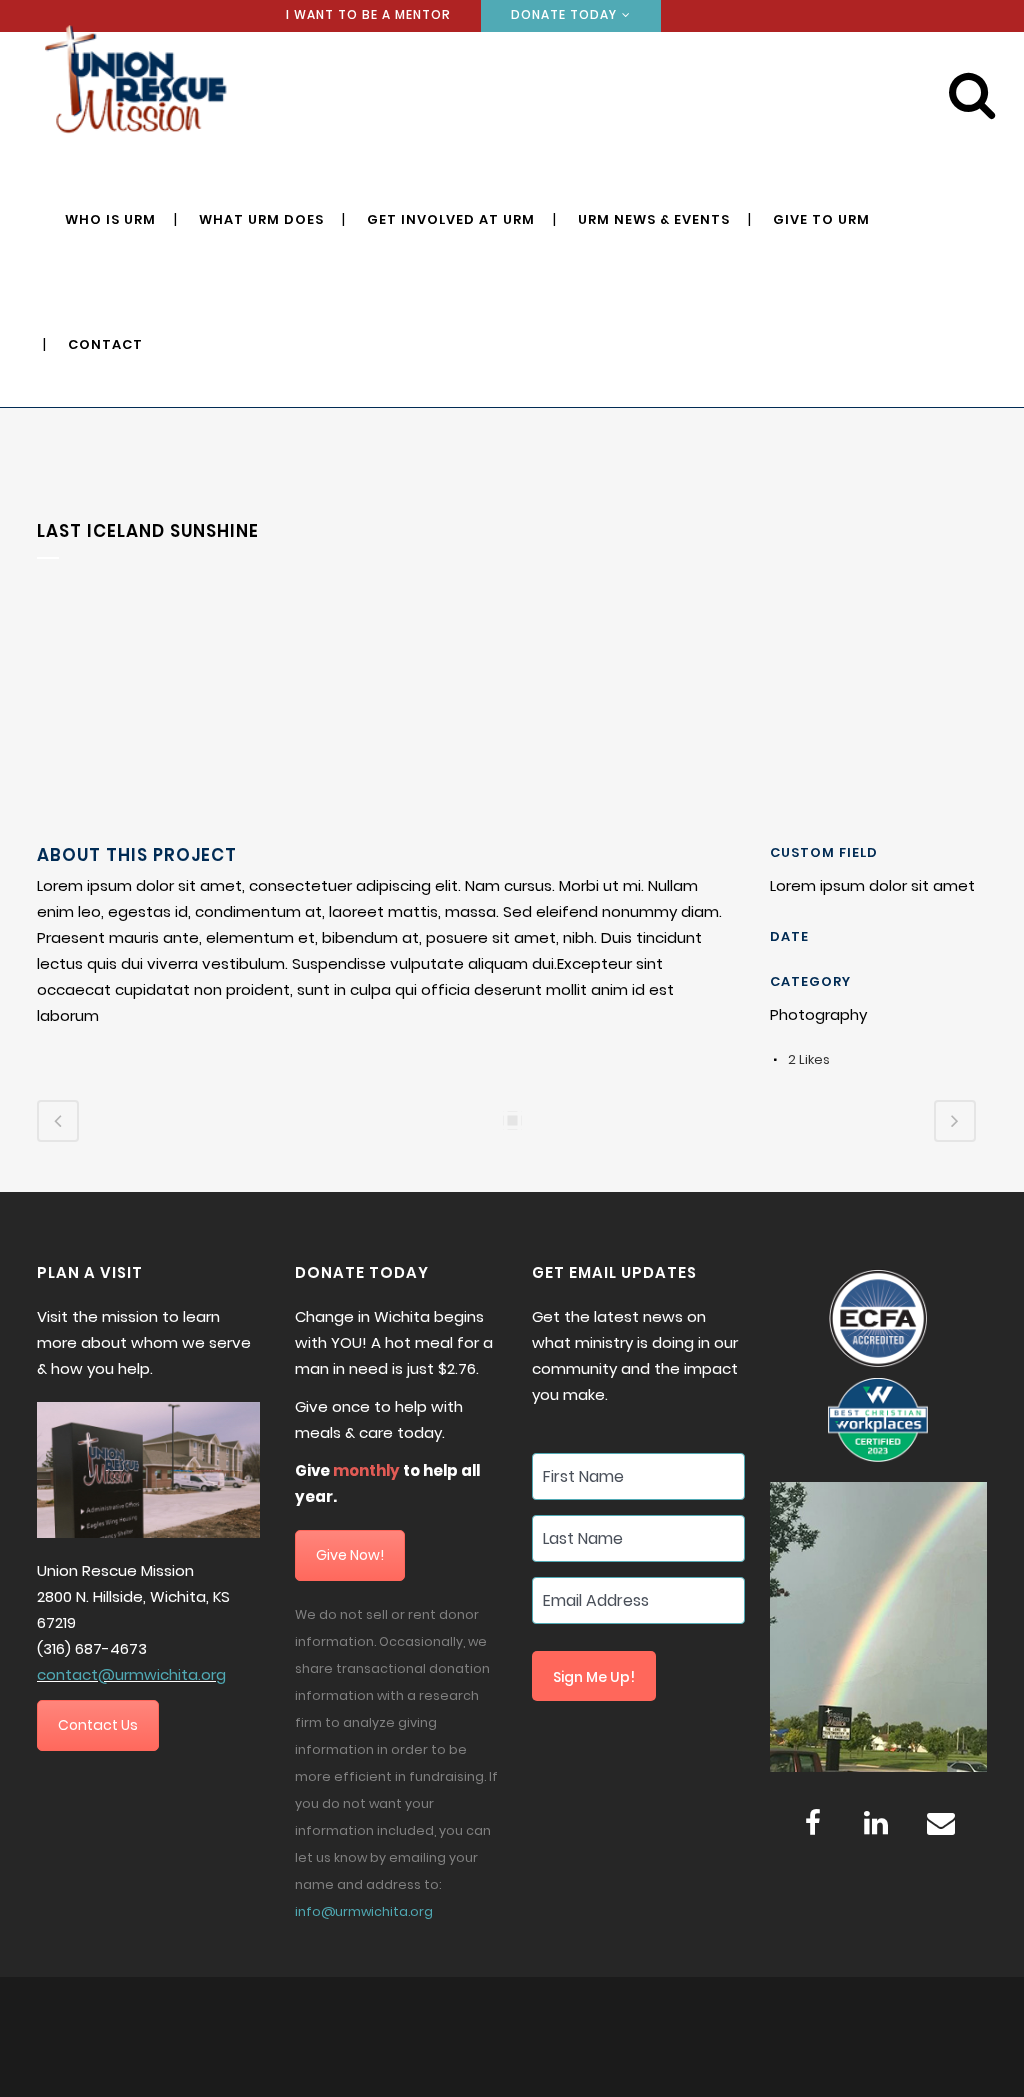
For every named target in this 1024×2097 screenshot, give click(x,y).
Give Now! (350, 1555)
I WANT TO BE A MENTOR (368, 14)
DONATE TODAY (564, 14)
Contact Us (98, 1725)
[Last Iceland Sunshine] (39, 831)
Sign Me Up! (594, 1677)
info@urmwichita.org (364, 1911)
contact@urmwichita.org (131, 1674)
